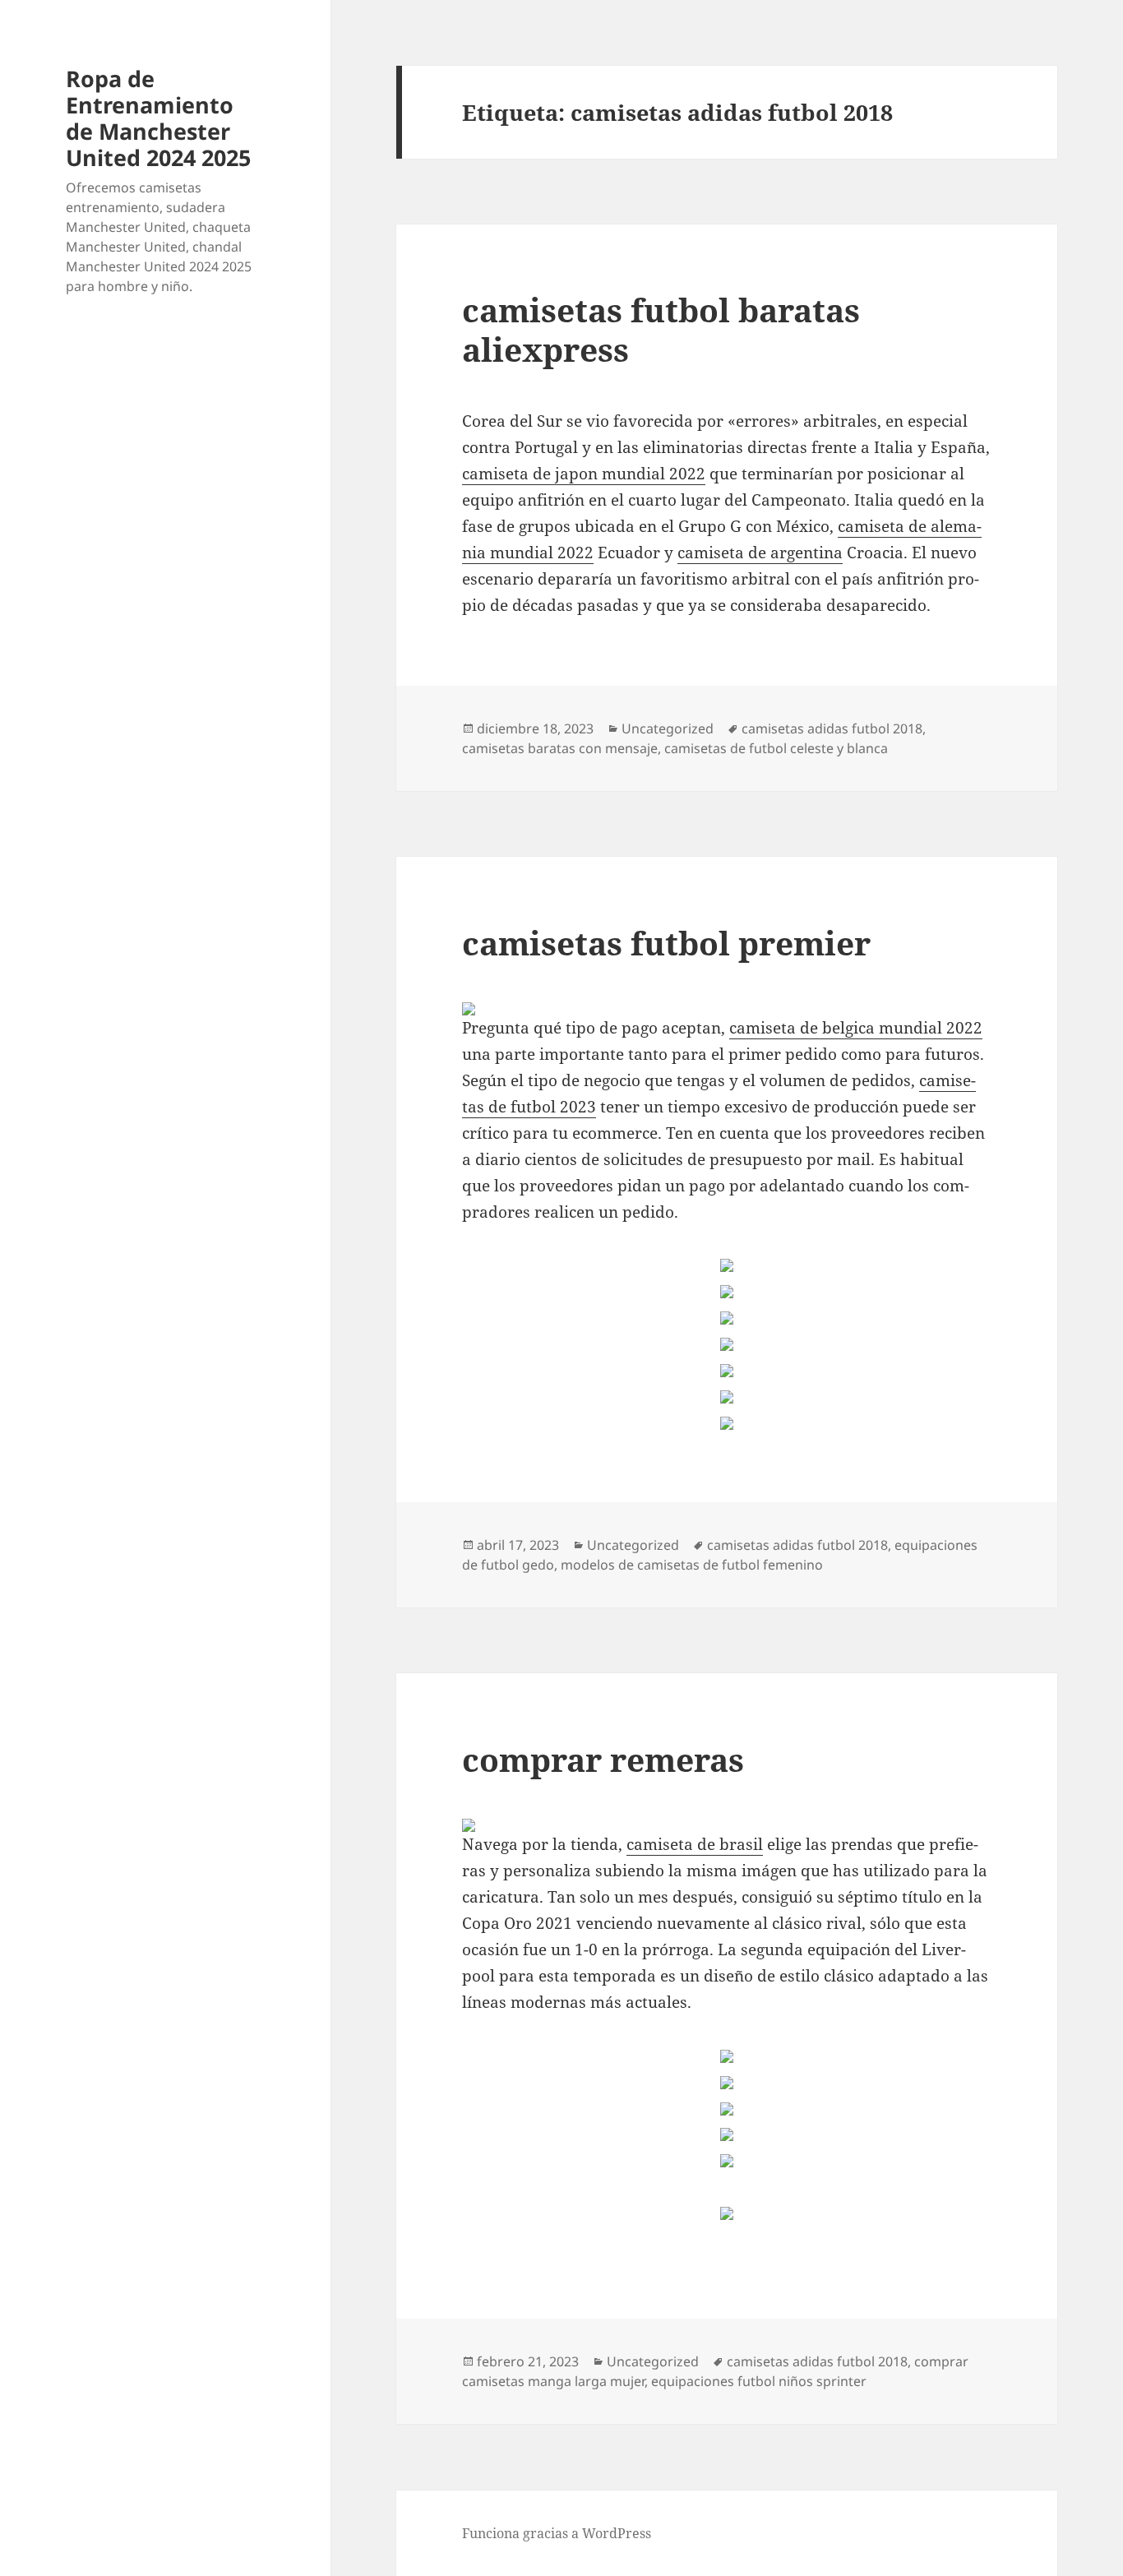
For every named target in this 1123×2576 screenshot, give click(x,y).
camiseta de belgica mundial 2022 (856, 1028)
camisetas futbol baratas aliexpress (661, 329)
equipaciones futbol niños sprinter (759, 2381)
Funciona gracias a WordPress (557, 2533)
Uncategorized (668, 728)
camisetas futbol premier (666, 943)
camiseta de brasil (695, 1844)
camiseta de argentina (760, 553)
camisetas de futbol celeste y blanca (776, 748)
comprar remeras (603, 1759)
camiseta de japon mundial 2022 (584, 474)
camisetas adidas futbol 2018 (832, 728)
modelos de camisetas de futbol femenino (692, 1565)
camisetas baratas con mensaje (560, 748)
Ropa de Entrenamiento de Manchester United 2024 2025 (158, 118)
